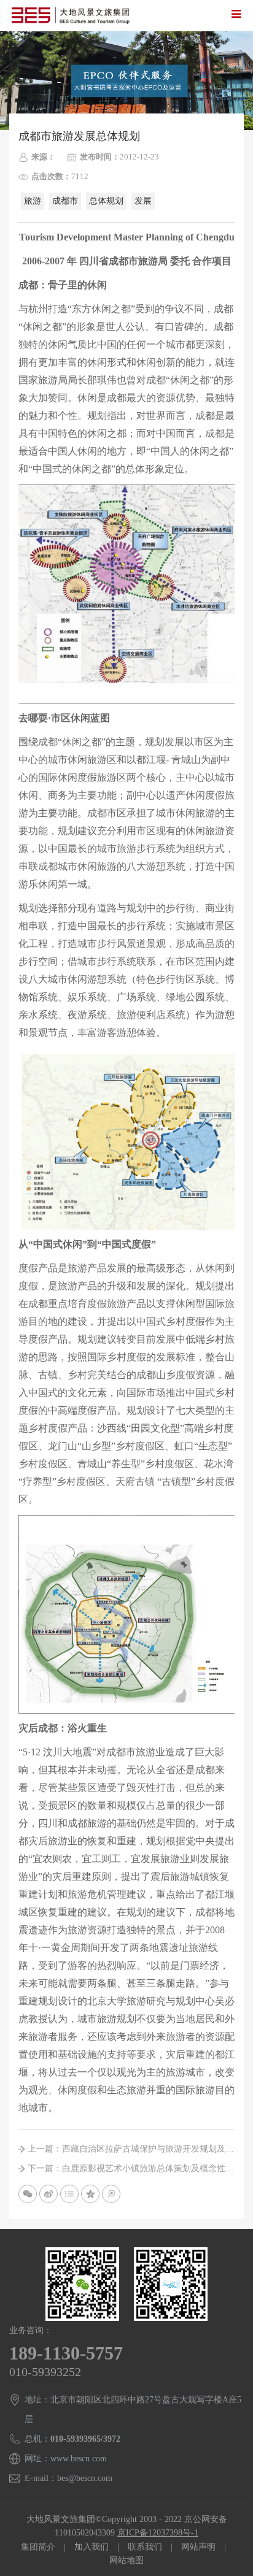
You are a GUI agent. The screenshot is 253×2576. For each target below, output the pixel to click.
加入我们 (91, 2547)
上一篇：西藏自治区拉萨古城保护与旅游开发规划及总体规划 (131, 2149)
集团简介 (38, 2547)
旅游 (33, 201)
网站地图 (126, 2560)
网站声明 (198, 2547)
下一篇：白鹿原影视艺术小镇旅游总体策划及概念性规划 (131, 2168)
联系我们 (145, 2547)
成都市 (65, 201)
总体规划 (106, 201)
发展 (143, 201)
